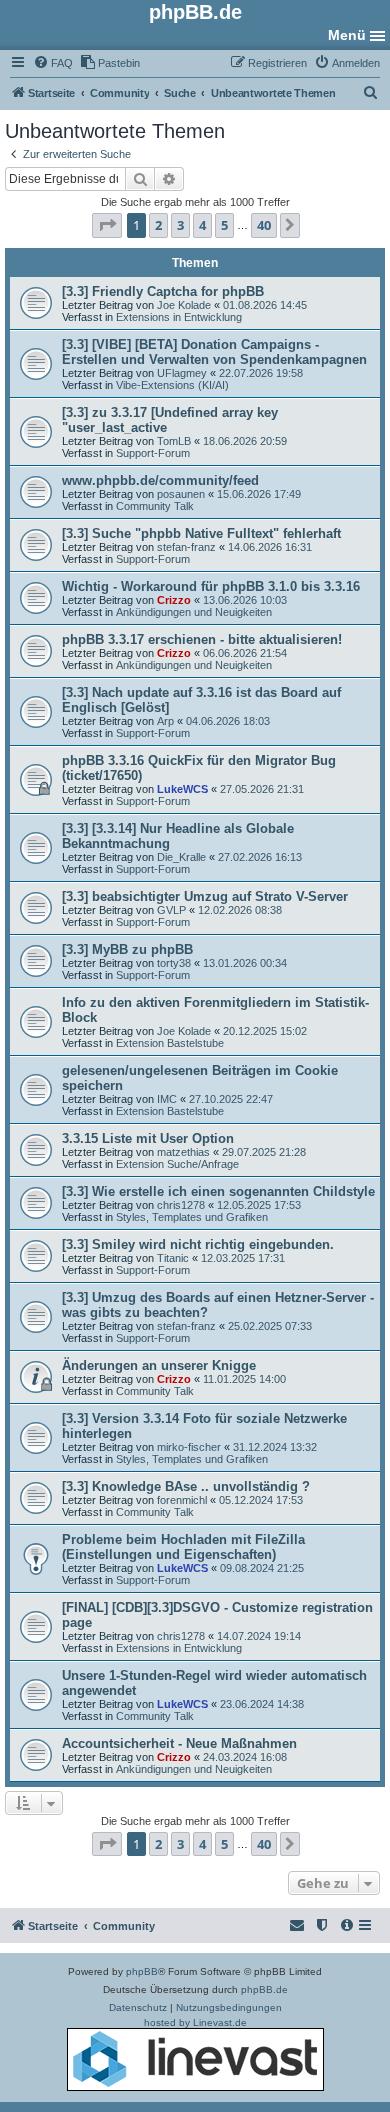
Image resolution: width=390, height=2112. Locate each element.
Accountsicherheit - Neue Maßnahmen (179, 1743)
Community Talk (155, 506)
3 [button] (180, 225)
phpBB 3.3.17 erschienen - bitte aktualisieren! (202, 639)
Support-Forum (153, 453)
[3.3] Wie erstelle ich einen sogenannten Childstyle (218, 1191)
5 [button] (224, 225)
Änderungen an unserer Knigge (159, 1365)
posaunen (181, 494)
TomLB (174, 441)
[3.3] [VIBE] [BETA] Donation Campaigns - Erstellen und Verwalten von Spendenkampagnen (214, 352)
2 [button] (158, 225)
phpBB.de (264, 1989)
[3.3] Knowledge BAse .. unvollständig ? (186, 1486)
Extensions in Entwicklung (179, 317)
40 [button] (264, 225)
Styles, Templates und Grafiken (192, 1217)
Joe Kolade (184, 305)
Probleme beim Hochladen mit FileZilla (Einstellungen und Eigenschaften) (183, 1547)
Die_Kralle (181, 857)
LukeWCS (182, 789)
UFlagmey (182, 373)
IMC (167, 1099)
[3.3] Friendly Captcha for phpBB (163, 291)
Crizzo (174, 600)
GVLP (171, 910)
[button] (107, 225)
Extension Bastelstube (170, 1043)
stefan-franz (186, 547)
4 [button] (202, 225)
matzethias (183, 1152)
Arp (165, 721)
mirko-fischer (189, 1447)
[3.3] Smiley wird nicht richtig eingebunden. (198, 1244)
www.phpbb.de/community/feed (160, 480)
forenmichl (182, 1500)
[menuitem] (53, 63)
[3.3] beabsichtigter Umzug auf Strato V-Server (205, 896)
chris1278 (181, 1205)
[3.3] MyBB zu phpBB (127, 949)
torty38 (174, 963)
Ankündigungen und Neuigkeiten (194, 612)
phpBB (142, 1971)
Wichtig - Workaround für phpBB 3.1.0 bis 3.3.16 (211, 586)
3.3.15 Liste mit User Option (148, 1138)
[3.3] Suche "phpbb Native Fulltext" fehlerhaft (201, 533)
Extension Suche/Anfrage (177, 1164)
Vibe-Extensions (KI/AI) (172, 385)
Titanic (173, 1258)
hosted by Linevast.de (195, 2022)
